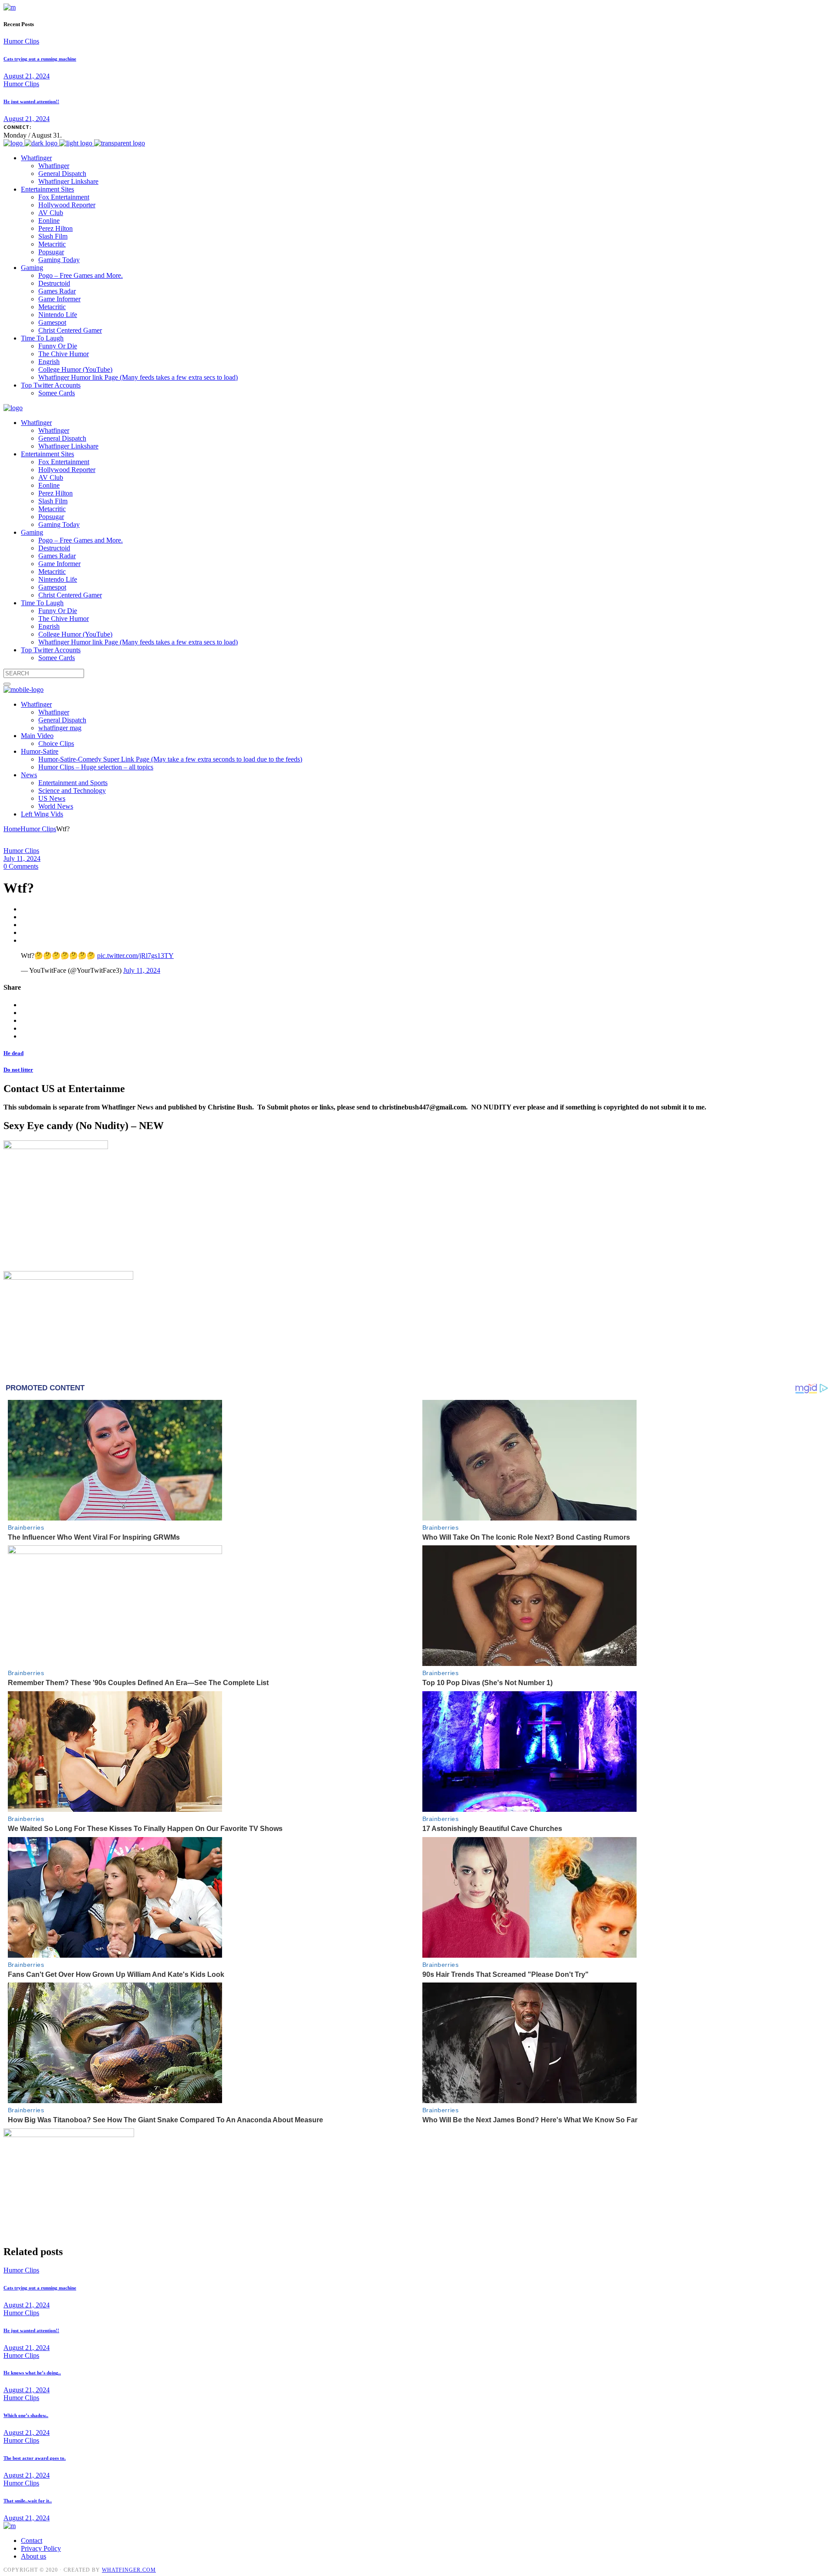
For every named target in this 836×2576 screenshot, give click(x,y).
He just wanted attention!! (31, 101)
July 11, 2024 (22, 858)
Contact (32, 2541)
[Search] (7, 684)
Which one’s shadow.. (26, 2415)
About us (34, 2556)
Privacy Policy (41, 2548)
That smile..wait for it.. (28, 2501)
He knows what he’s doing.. (32, 2373)
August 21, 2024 (27, 76)
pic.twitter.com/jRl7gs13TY (135, 956)
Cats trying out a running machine (40, 59)
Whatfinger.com (129, 2570)
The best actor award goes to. (35, 2458)
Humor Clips (21, 41)
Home (12, 829)
